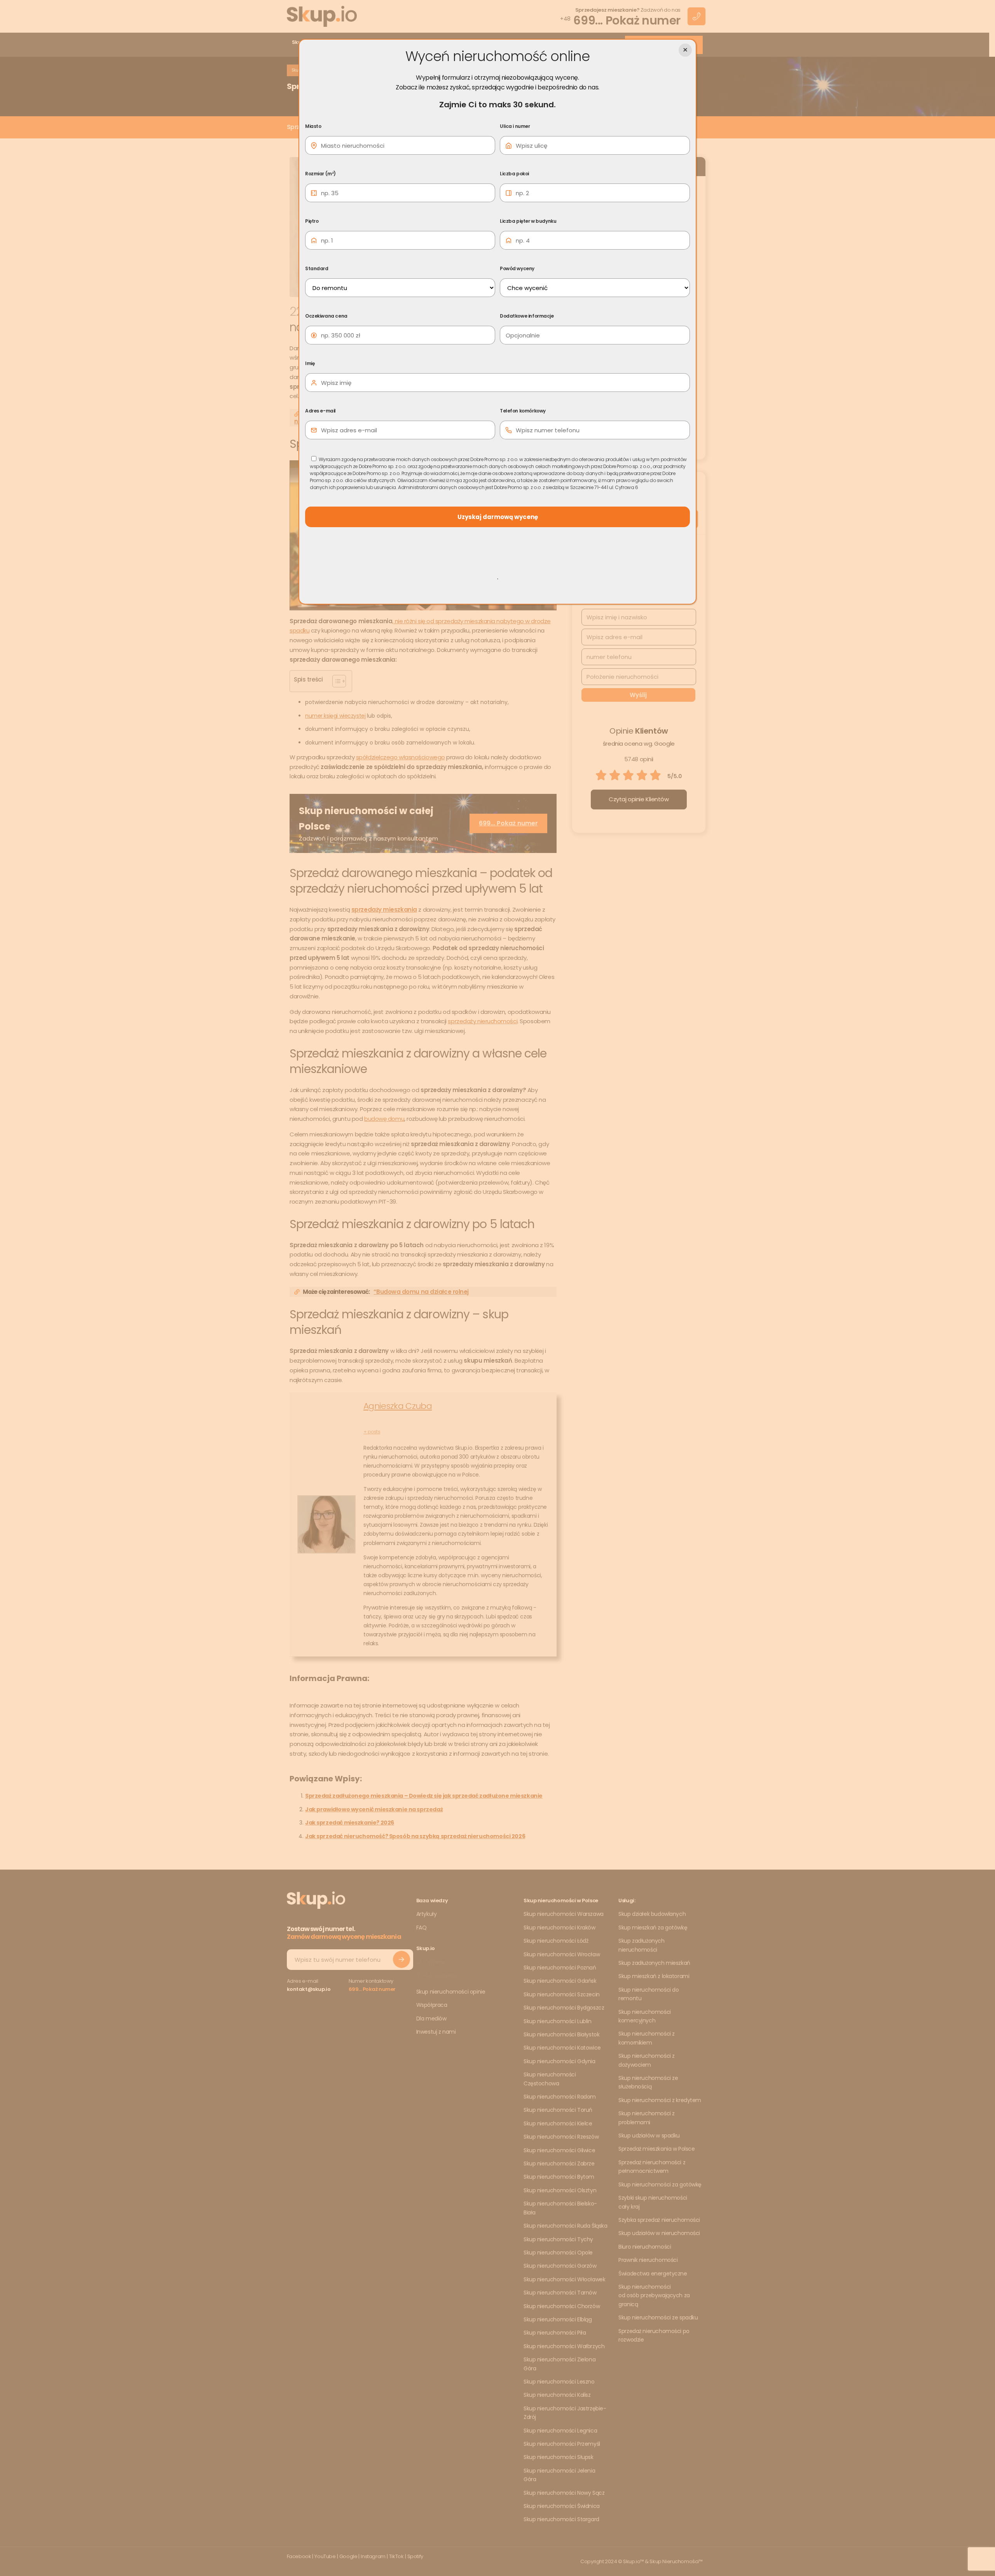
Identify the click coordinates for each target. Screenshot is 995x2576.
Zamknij (685, 50)
